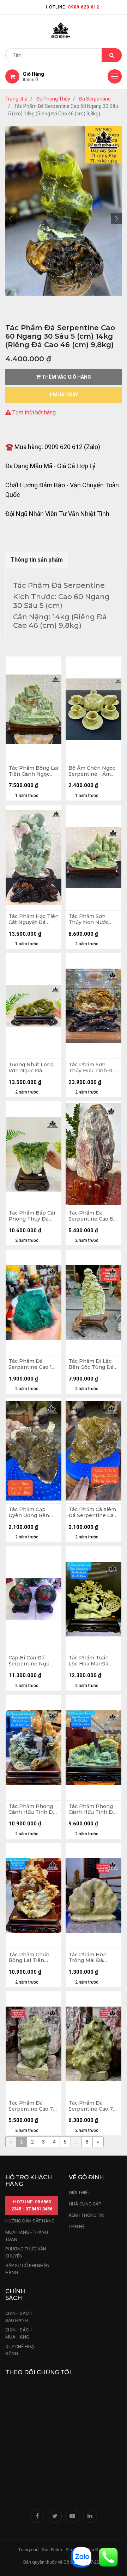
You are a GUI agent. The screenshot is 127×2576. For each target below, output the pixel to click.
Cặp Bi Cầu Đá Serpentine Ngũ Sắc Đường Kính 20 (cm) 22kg (33, 1661)
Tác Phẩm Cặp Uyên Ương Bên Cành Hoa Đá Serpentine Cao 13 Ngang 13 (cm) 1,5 (32, 1513)
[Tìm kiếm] (112, 55)
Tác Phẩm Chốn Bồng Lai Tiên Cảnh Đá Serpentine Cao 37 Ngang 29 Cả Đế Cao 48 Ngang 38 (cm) (32, 1958)
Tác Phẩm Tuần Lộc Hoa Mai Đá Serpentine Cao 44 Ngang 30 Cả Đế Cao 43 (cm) (92, 1661)
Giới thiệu (80, 2193)
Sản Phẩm (52, 2550)
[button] (11, 219)
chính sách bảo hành (19, 2317)
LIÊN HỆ (77, 2227)
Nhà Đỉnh (96, 2550)
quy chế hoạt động (21, 2350)
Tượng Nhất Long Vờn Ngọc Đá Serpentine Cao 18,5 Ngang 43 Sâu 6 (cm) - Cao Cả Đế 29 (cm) (32, 1068)
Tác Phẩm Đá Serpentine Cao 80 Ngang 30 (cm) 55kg (92, 1216)
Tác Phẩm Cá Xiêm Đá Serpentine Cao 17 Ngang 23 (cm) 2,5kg (93, 1513)
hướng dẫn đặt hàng (30, 2221)
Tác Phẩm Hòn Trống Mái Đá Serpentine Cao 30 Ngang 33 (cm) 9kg (92, 1958)
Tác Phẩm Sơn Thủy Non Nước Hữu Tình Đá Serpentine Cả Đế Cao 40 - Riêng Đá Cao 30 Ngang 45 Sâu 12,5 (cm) (92, 919)
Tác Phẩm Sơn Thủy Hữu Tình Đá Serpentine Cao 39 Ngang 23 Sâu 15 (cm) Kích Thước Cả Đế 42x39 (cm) (93, 1068)
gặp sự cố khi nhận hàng (27, 2269)
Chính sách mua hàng (19, 2333)
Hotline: (72, 7)
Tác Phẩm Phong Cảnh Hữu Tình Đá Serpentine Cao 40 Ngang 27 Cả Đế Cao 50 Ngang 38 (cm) (92, 1809)
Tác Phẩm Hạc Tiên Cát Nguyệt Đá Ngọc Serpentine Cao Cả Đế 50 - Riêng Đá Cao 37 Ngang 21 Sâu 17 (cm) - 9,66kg (34, 919)
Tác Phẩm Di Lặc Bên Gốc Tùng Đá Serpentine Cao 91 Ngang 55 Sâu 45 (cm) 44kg (92, 1364)
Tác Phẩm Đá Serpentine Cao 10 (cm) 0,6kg (32, 1364)
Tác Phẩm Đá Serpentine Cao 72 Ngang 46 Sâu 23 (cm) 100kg (92, 2106)
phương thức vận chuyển (26, 2252)
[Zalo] (81, 2557)
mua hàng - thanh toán (27, 2236)
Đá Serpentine (95, 99)
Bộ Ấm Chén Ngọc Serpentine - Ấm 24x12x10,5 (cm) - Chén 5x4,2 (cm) (92, 771)
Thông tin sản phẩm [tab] (37, 560)
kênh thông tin (87, 2215)
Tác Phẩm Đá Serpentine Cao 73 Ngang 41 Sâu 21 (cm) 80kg (32, 2106)
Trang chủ (16, 99)
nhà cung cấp (85, 2204)
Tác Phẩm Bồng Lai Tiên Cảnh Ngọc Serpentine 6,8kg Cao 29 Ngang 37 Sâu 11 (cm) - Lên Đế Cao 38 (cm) (33, 771)
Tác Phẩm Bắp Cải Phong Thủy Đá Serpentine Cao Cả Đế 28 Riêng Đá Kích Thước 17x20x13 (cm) (32, 1216)
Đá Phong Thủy (53, 99)
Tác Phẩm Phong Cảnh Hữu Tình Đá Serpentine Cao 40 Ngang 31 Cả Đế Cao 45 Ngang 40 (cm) (32, 1809)
